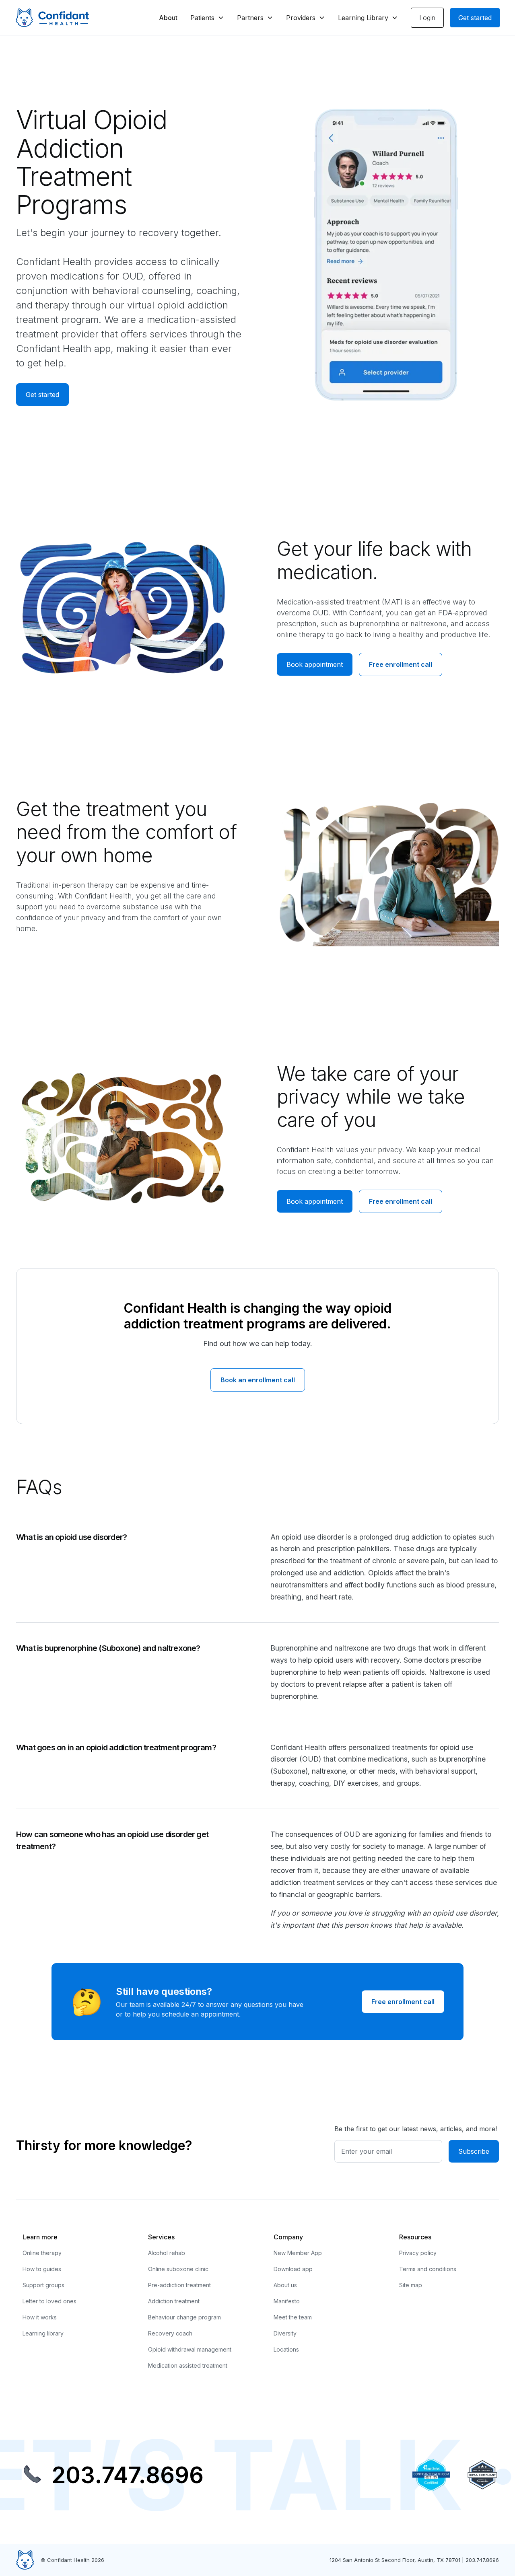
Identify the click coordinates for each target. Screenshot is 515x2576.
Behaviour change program (184, 2317)
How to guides (42, 2269)
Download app (293, 2269)
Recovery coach (170, 2333)
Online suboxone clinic (178, 2269)
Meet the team (293, 2317)
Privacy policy (418, 2253)
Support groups (43, 2285)
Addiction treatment (174, 2301)
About (168, 18)
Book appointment (315, 664)
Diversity (285, 2333)
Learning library (43, 2333)
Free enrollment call (401, 664)
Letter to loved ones (49, 2301)
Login (427, 18)
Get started (475, 18)
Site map (411, 2285)
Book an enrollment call (258, 1380)
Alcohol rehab (167, 2253)
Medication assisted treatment (188, 2365)
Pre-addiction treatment (179, 2285)
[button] (207, 18)
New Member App (298, 2253)
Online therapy (42, 2253)
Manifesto (287, 2301)
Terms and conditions (428, 2269)
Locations (286, 2349)
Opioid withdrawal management (190, 2349)
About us (285, 2285)
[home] (52, 18)
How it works (40, 2317)
